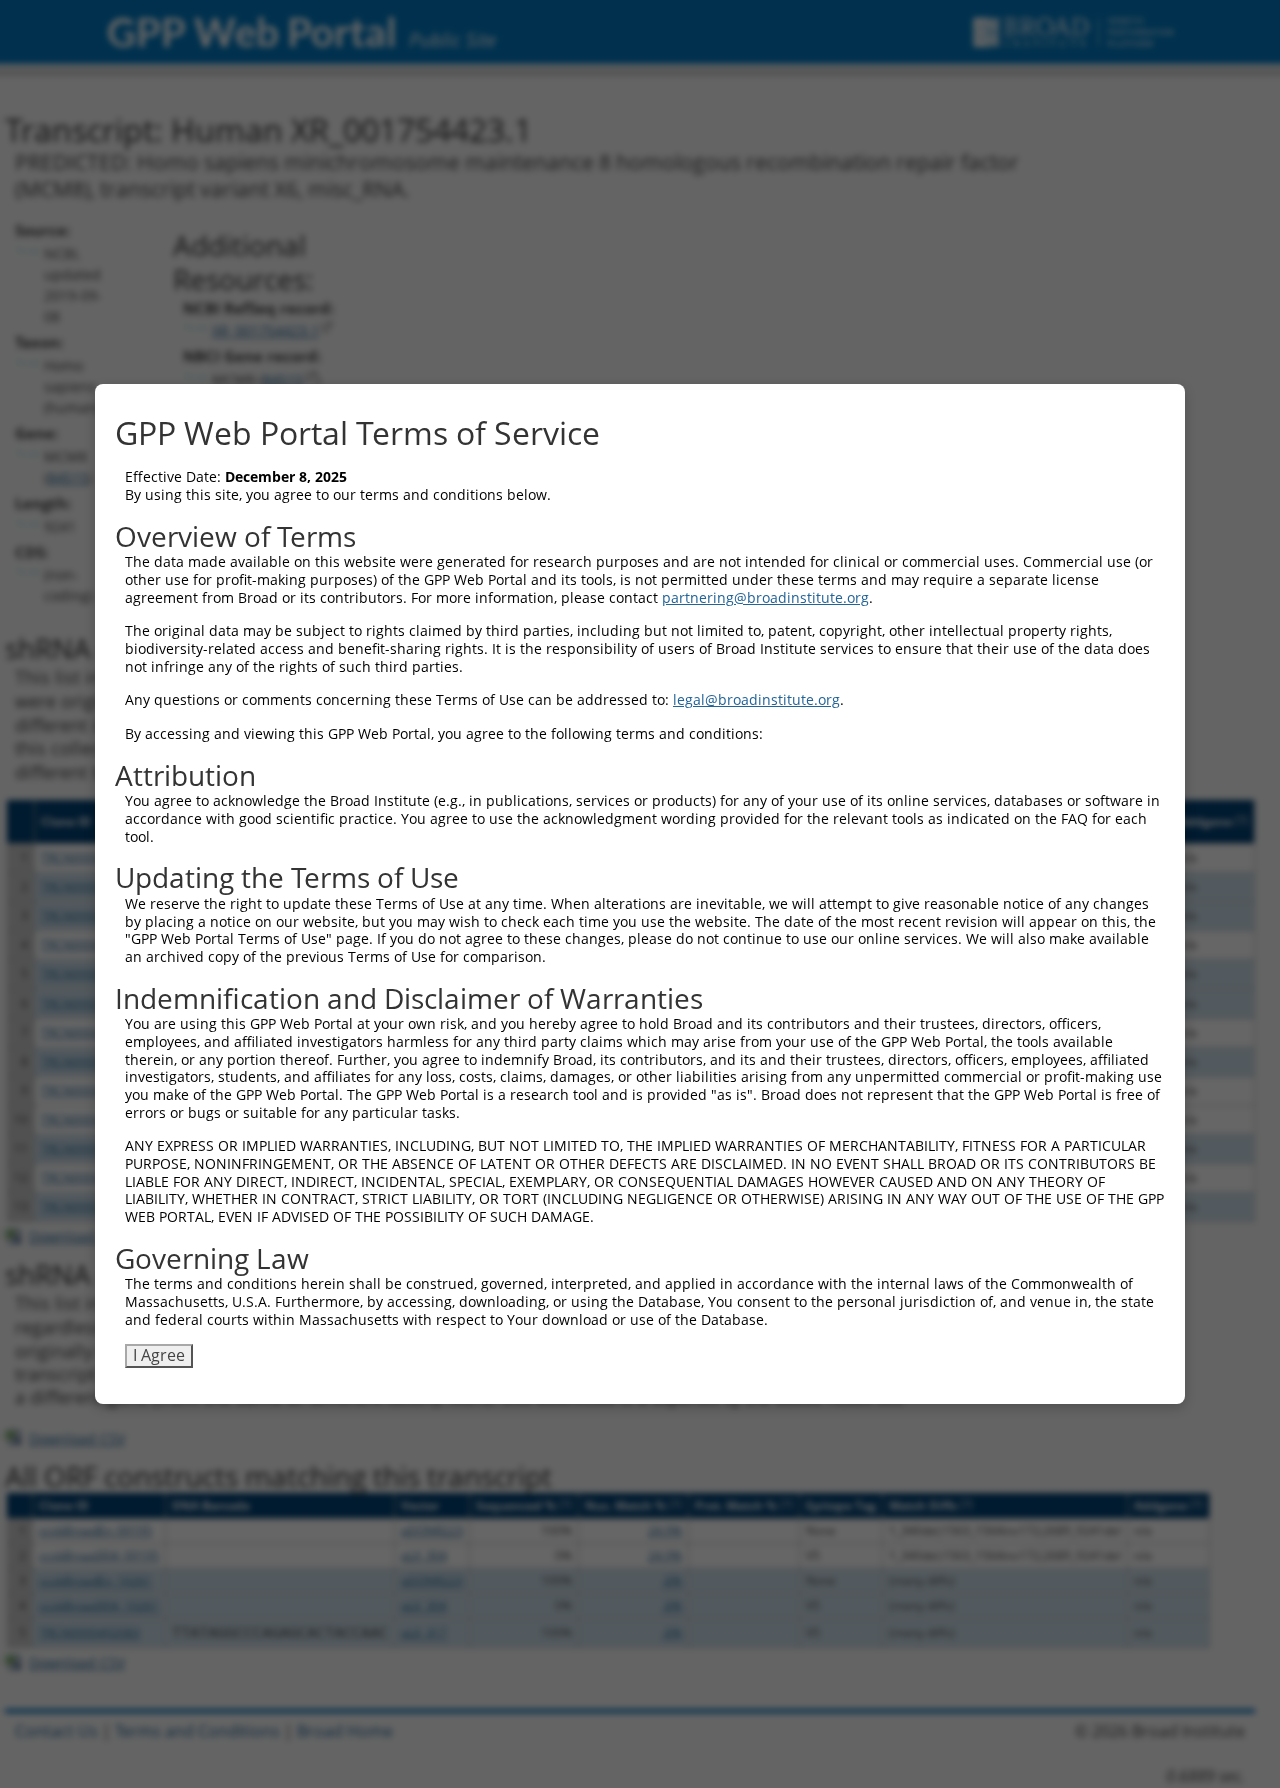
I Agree (159, 1355)
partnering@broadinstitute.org (765, 597)
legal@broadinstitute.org (756, 699)
